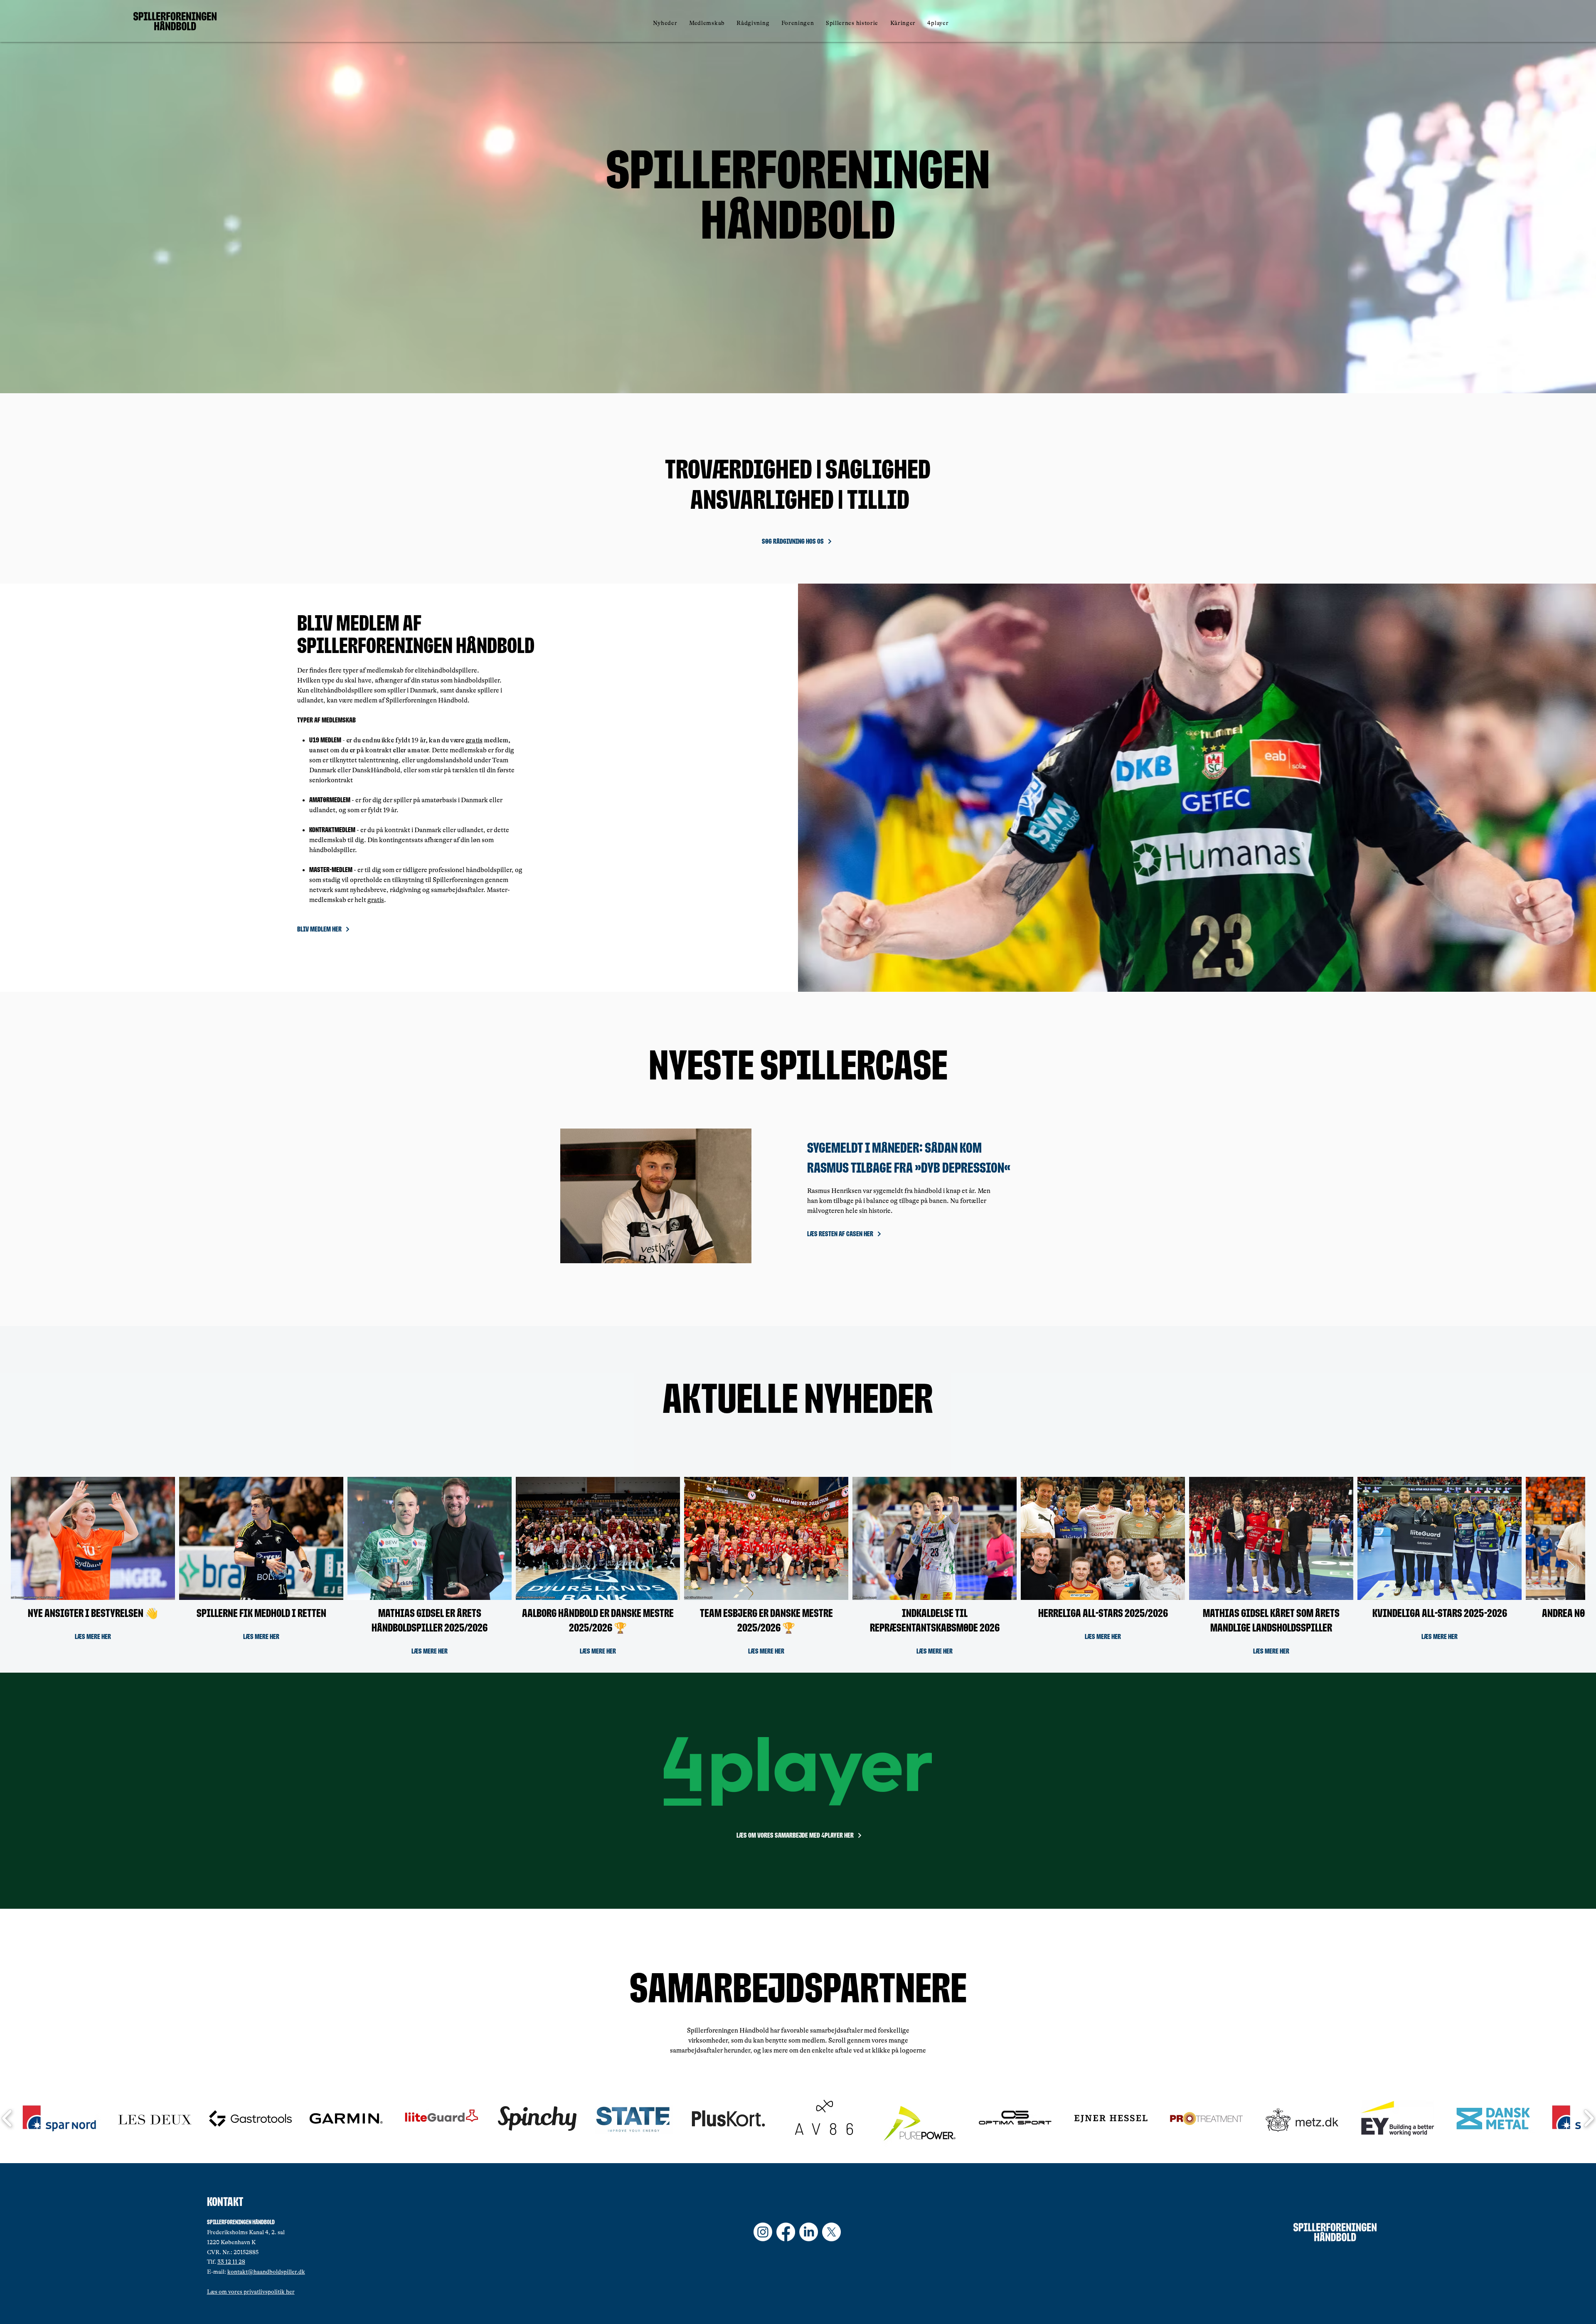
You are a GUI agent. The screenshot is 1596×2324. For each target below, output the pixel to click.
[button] (707, 23)
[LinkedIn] (809, 2232)
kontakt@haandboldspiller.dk (266, 2272)
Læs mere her (93, 1636)
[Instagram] (763, 2232)
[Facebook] (786, 2232)
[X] (831, 2232)
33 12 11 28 (231, 2262)
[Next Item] (1571, 1567)
